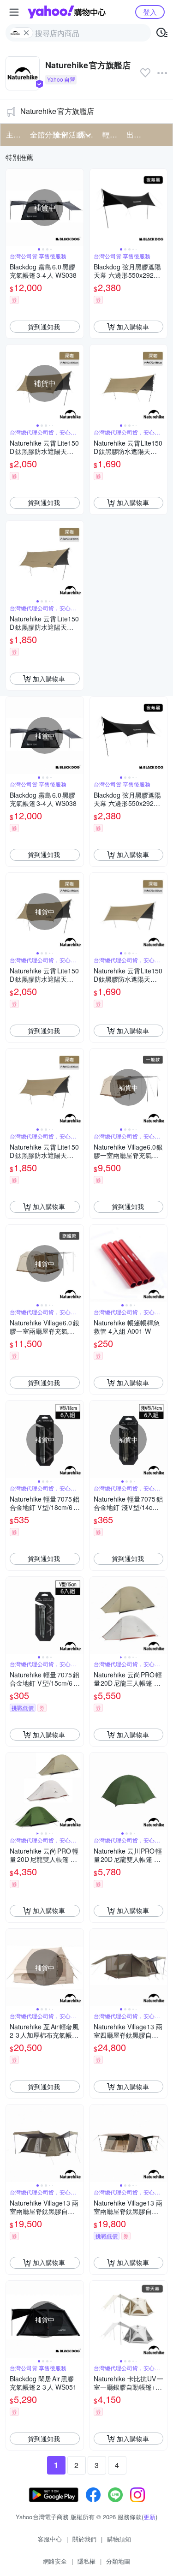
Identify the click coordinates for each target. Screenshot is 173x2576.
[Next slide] (78, 208)
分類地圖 (118, 2561)
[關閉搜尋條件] (26, 33)
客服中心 (50, 2539)
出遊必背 (136, 134)
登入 (150, 12)
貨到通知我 (44, 327)
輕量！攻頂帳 (112, 134)
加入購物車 (133, 327)
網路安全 (55, 2561)
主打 (13, 134)
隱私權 (86, 2561)
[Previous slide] (12, 208)
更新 (149, 2517)
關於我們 (84, 2539)
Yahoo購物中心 (67, 12)
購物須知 (119, 2539)
